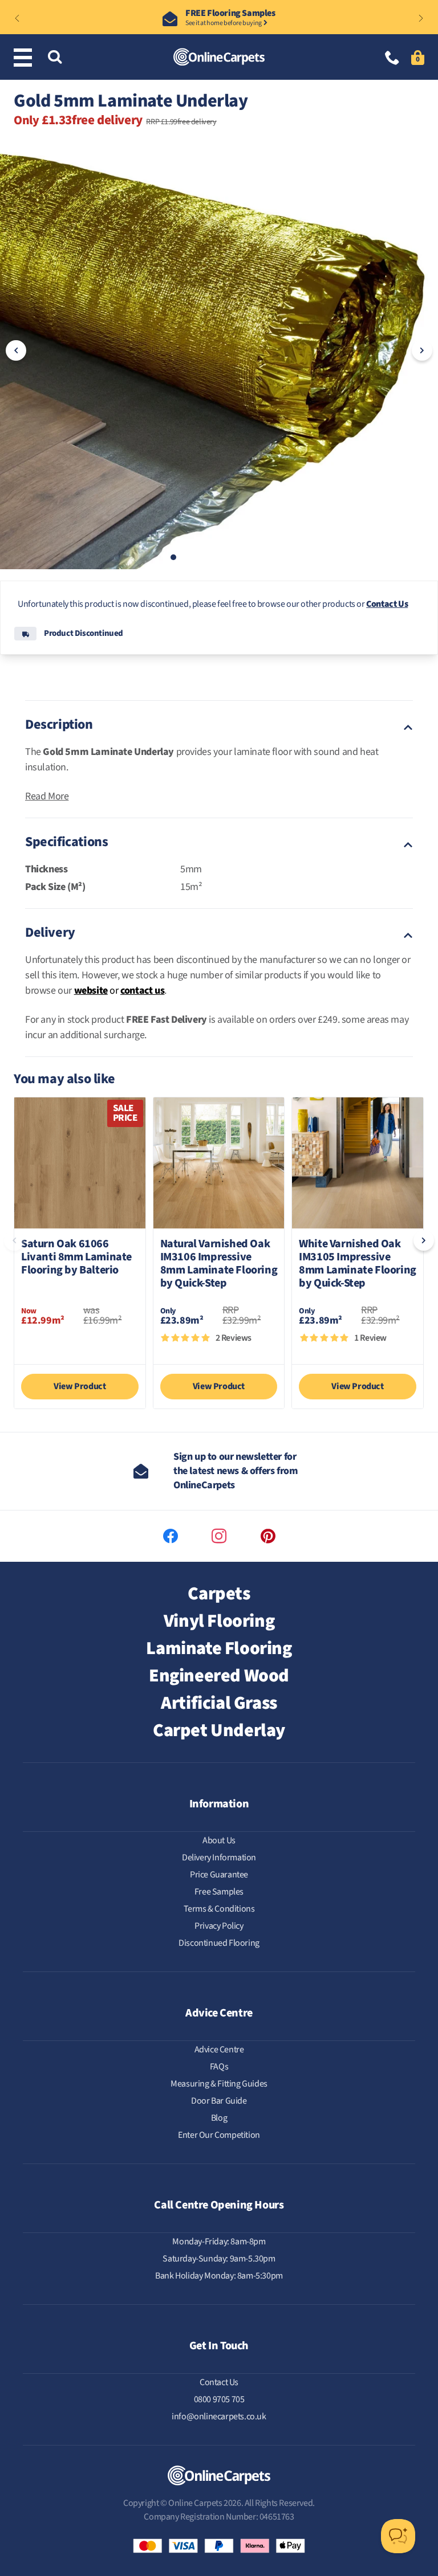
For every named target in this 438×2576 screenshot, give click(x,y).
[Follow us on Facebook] (171, 1536)
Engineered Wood (219, 1676)
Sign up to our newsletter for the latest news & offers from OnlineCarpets (236, 1471)
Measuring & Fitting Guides (219, 2084)
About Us (219, 1840)
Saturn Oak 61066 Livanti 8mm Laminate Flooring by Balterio (76, 1258)
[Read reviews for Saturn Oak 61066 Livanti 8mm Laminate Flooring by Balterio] (80, 1344)
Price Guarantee (219, 1875)
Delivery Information (219, 1858)
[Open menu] (25, 58)
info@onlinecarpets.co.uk (219, 2416)
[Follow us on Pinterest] (268, 1536)
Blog (219, 2118)
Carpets (219, 1594)
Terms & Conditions (219, 1909)
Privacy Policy (219, 1926)
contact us (142, 991)
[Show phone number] (392, 59)
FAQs (219, 2067)
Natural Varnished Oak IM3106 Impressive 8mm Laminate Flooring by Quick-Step (219, 1264)
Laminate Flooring (219, 1648)
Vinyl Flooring (219, 1621)
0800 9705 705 (219, 2399)
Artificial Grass (219, 1703)
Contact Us (387, 604)
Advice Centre (219, 2050)
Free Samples (219, 1892)
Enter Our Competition (219, 2135)
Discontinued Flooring (219, 1943)
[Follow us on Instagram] (219, 1536)
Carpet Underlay (219, 1730)
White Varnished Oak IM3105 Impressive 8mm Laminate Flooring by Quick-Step (358, 1264)
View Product (80, 1386)
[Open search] (55, 58)
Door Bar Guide (219, 2101)
